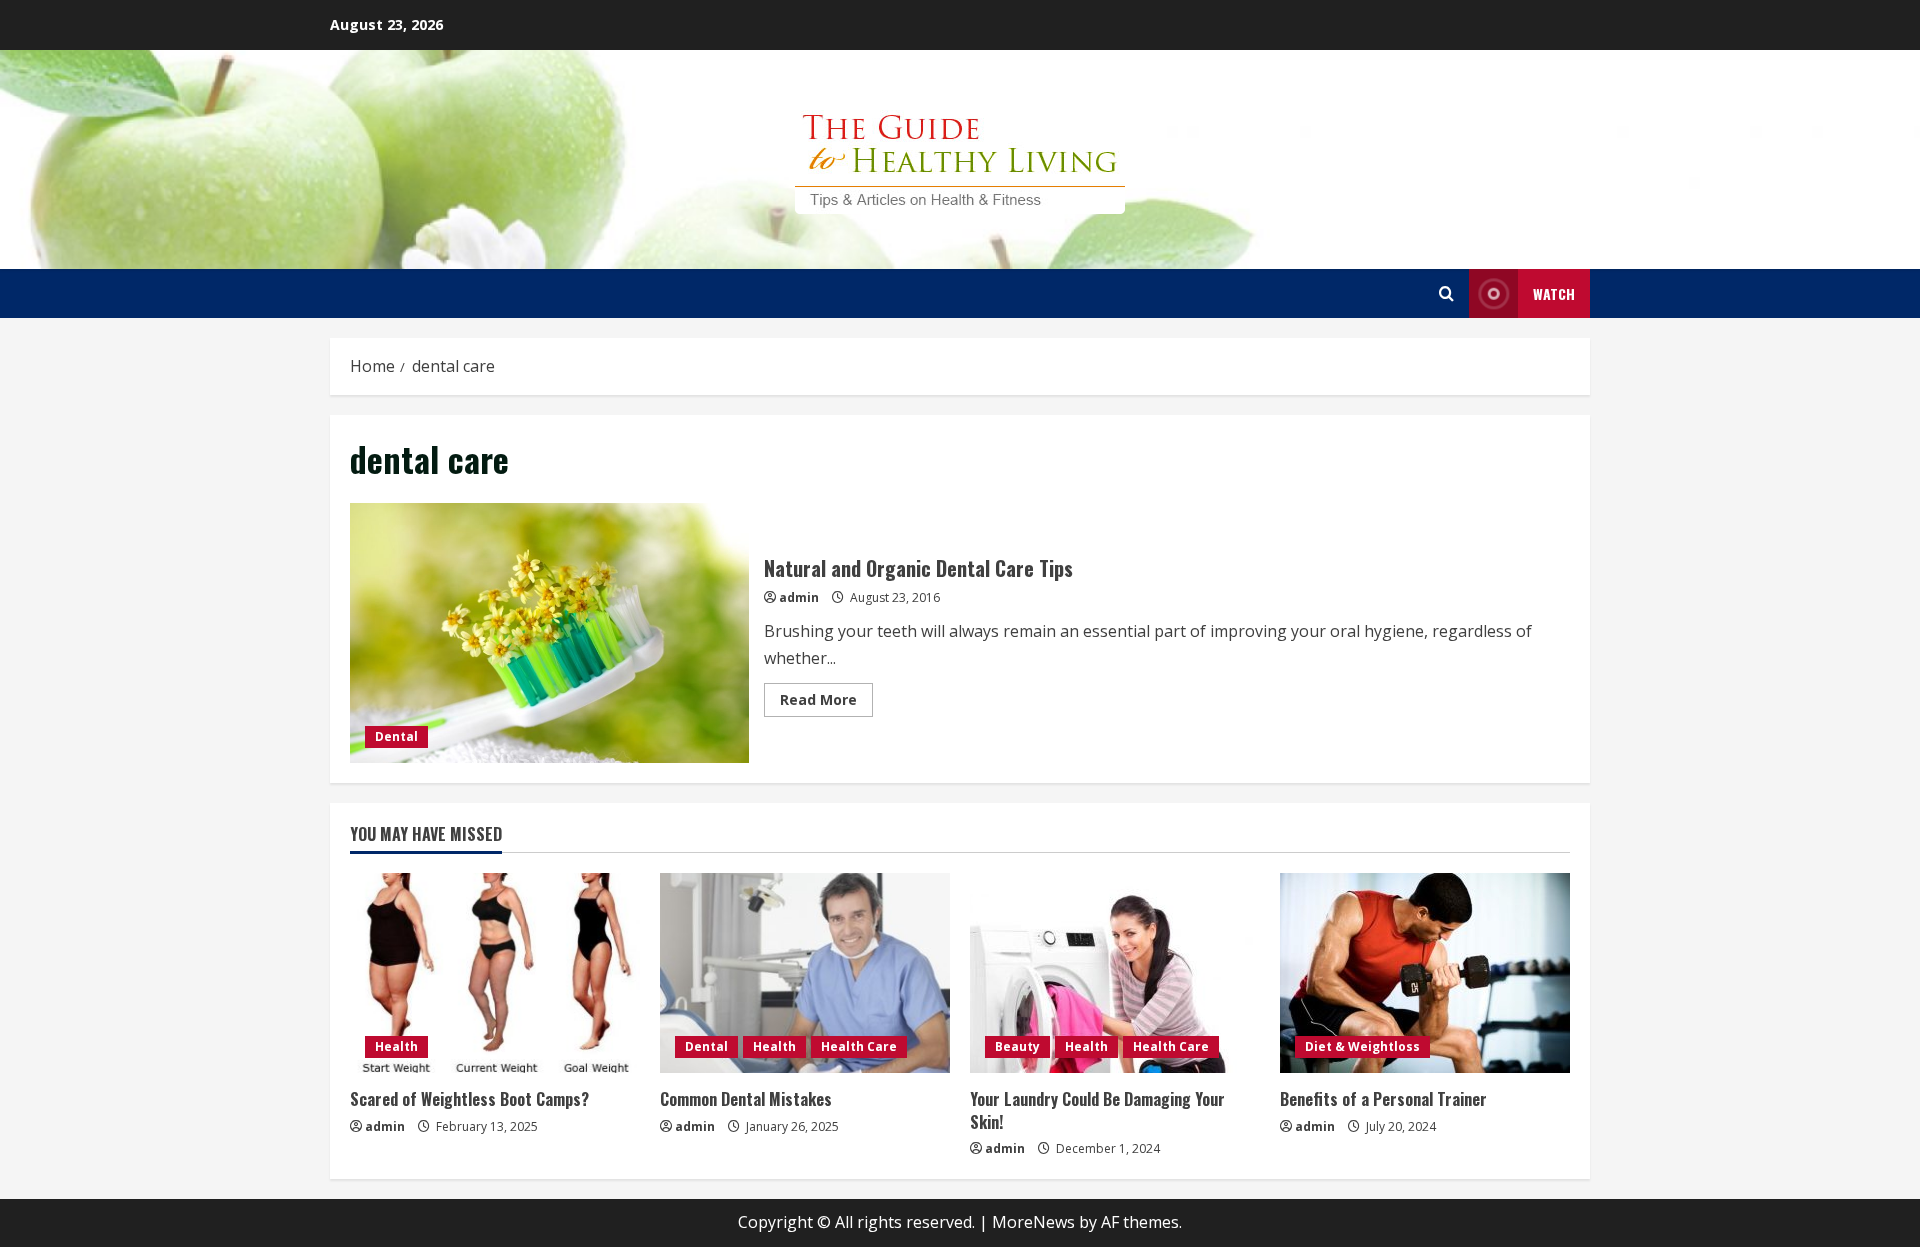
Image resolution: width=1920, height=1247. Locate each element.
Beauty (1017, 1046)
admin (799, 597)
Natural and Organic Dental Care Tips (549, 633)
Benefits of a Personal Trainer (1383, 1099)
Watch (1554, 293)
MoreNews (1033, 1222)
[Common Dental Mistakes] (805, 973)
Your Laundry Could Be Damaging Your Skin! (1097, 1110)
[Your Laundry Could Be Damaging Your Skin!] (1115, 973)
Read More (826, 703)
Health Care (859, 1046)
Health (396, 1046)
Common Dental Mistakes (746, 1099)
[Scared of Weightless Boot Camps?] (495, 973)
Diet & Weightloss (1362, 1046)
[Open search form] (1446, 293)
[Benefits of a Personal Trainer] (1425, 973)
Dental (396, 736)
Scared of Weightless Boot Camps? (469, 1099)
